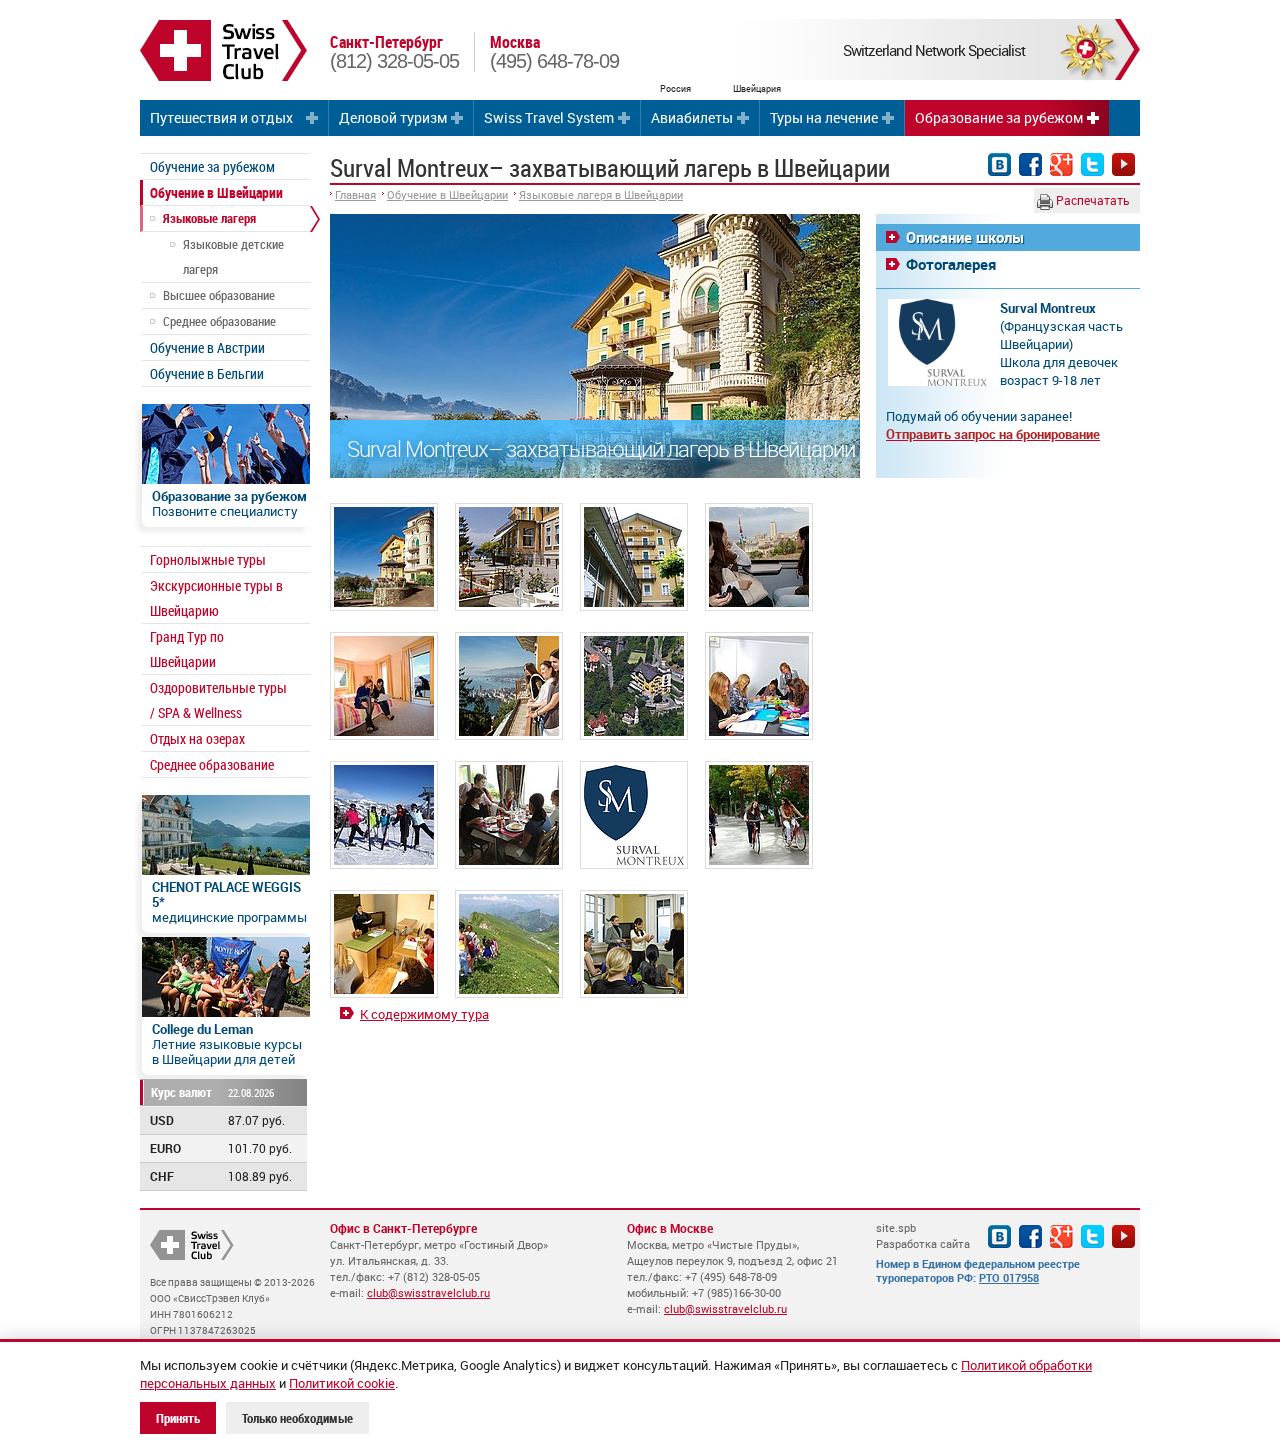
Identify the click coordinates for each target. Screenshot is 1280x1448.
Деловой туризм (393, 117)
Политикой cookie (342, 1383)
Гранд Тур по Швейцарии (187, 649)
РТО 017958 (1009, 1277)
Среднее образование (219, 321)
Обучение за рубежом (212, 166)
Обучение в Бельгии (207, 373)
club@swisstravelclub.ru (428, 1292)
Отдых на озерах (197, 738)
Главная (355, 194)
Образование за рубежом (999, 117)
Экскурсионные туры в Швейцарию (216, 598)
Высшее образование (219, 295)
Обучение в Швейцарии (216, 192)
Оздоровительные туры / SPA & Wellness (218, 700)
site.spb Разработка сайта (923, 1235)
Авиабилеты (692, 117)
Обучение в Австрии (207, 347)
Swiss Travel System (549, 117)
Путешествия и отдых (221, 117)
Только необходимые (297, 1418)
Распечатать (1091, 200)
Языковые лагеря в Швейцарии (601, 194)
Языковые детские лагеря (233, 256)
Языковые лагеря (209, 218)
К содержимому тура (424, 1014)
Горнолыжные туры (208, 559)
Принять (178, 1418)
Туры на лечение (824, 117)
